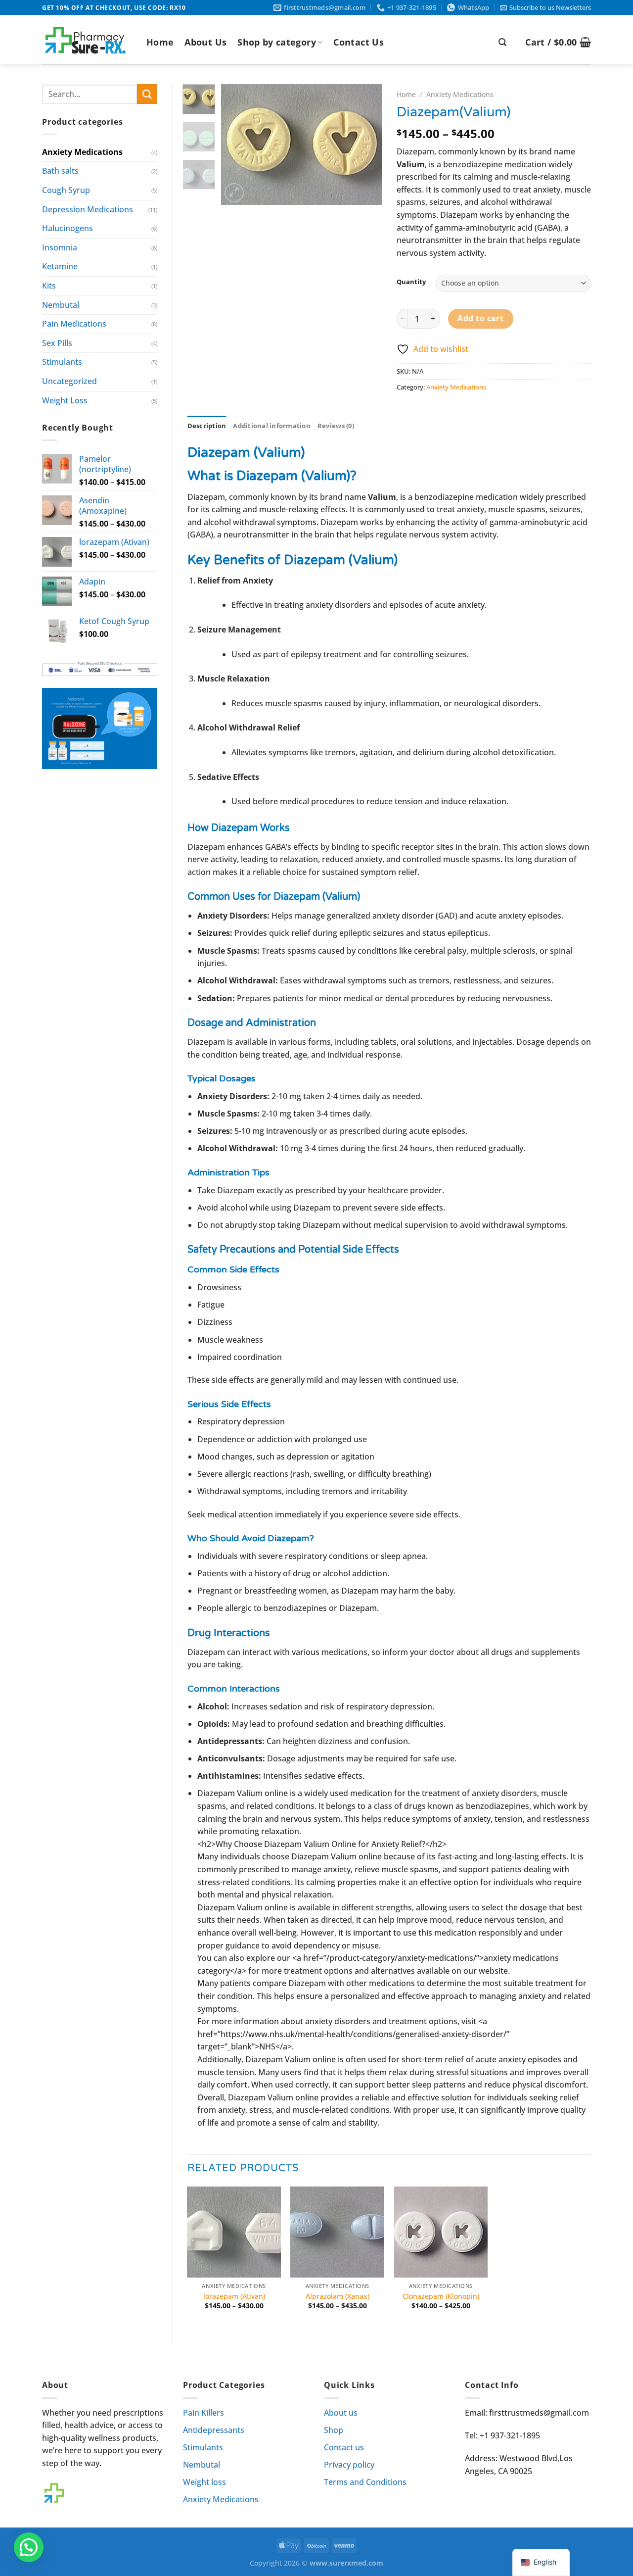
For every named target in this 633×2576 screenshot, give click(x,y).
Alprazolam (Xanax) (338, 2296)
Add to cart (480, 318)
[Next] (366, 145)
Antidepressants (214, 2430)
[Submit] (147, 94)
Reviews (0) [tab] (336, 426)
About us (341, 2413)
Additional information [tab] (272, 426)
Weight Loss (65, 400)
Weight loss (204, 2482)
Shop (334, 2430)
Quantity (411, 282)
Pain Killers (203, 2413)
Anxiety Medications (82, 152)
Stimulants (62, 362)
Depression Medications (88, 209)
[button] (29, 2547)
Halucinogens (68, 228)
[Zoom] (234, 193)
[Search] (502, 42)
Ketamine (60, 266)
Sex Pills (57, 343)
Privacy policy (349, 2465)
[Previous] (237, 145)
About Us (205, 42)
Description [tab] (207, 426)
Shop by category (277, 42)
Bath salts (60, 171)
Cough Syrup (66, 190)
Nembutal (61, 305)
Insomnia (60, 247)
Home (160, 42)
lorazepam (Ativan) (234, 2296)
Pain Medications (74, 324)
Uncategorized (69, 381)
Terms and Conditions (365, 2482)
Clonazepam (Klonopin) (441, 2296)
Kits (49, 286)
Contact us (344, 2447)
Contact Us (359, 42)
